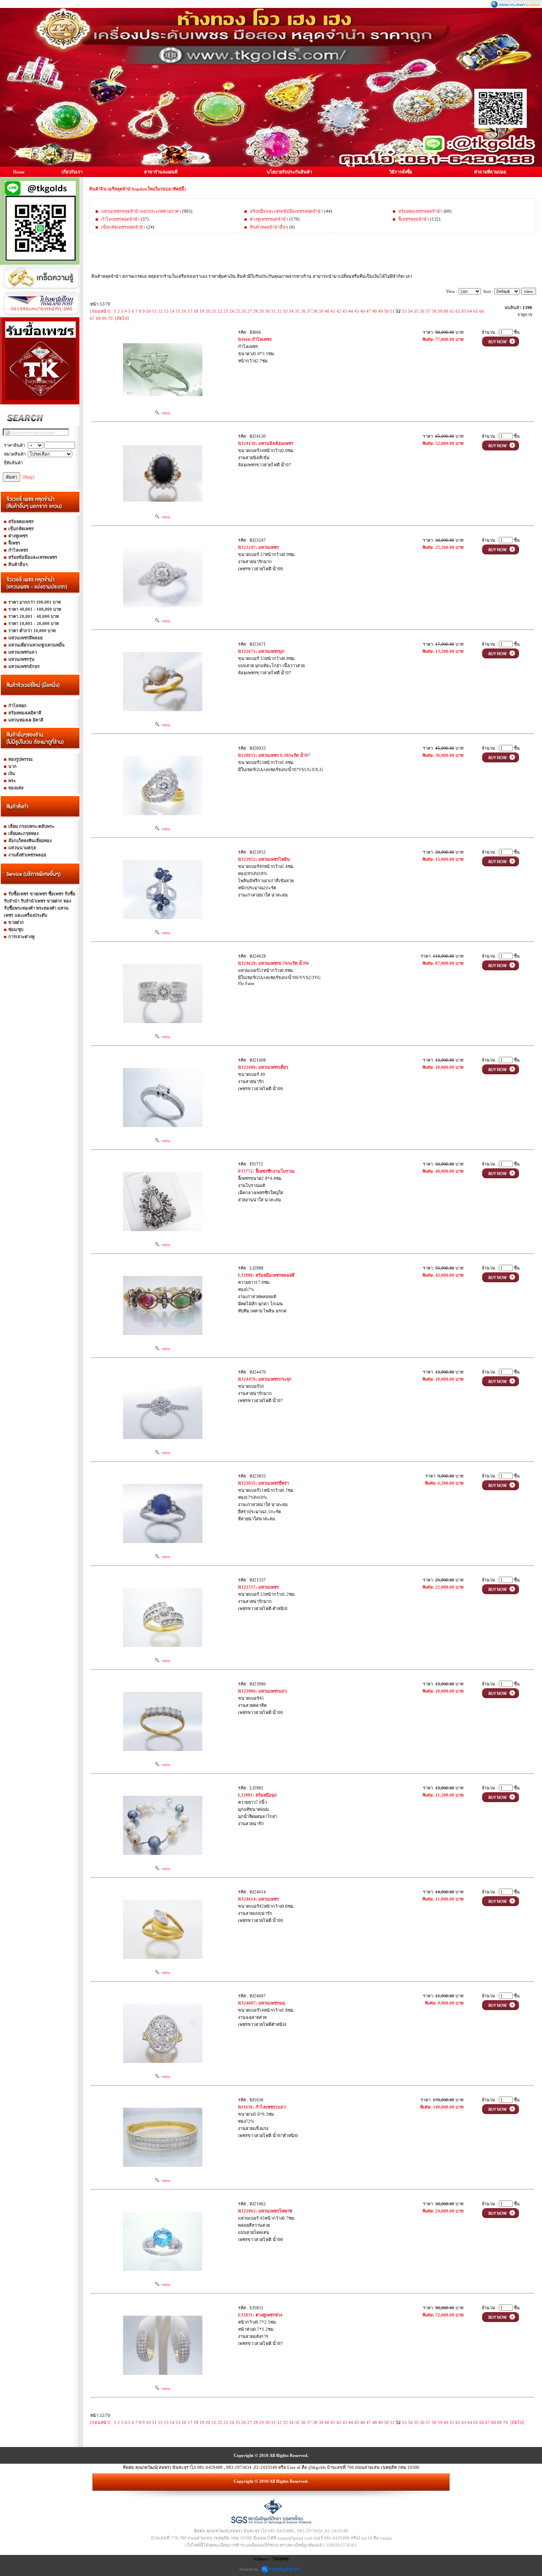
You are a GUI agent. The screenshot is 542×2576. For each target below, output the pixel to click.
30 (267, 311)
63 (464, 311)
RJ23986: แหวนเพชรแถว (262, 1691)
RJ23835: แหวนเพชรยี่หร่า (263, 1483)
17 (190, 311)
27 (250, 311)
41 (333, 311)
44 (351, 311)
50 (386, 311)
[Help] (29, 477)
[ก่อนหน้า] (100, 311)
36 (303, 311)
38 (315, 311)
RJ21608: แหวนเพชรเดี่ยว (263, 1067)
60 (446, 311)
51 (392, 311)
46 (363, 311)
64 (470, 311)
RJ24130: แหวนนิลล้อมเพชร (266, 443)
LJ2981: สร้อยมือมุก (258, 1795)
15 (178, 311)
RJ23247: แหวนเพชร (259, 547)
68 (98, 318)
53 (404, 311)
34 (291, 311)
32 (279, 311)
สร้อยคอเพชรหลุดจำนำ (420, 211)
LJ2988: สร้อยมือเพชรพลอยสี (266, 1275)
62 (458, 311)
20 (208, 311)
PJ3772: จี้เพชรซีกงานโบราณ (266, 1171)
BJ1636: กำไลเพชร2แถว (262, 2107)
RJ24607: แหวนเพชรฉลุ (261, 2003)
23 (226, 311)
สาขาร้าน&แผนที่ (161, 172)
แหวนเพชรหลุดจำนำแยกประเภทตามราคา (141, 211)
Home (19, 172)
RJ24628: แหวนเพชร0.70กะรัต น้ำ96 (274, 963)
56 (422, 311)
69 (104, 318)
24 (232, 311)
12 (160, 311)
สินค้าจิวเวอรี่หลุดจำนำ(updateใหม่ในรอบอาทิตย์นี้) (138, 189)
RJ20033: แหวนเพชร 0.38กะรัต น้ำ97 (274, 755)
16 (184, 311)
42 (339, 311)
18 (196, 311)
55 (416, 311)
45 (357, 311)
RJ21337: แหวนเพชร (259, 1587)
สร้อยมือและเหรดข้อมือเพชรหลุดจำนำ (286, 211)
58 (434, 311)
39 (321, 311)
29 (261, 311)
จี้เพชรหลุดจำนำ (414, 219)
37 (309, 311)
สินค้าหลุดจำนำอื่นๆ (269, 227)
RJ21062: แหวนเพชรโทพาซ (265, 2211)
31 (273, 311)
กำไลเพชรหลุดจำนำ (120, 219)
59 (440, 311)
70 (110, 318)
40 (327, 311)
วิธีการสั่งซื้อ (401, 172)
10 (148, 311)
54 (410, 311)
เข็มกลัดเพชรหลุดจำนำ (123, 227)
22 (220, 311)
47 (369, 311)
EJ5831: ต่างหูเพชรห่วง (260, 2315)
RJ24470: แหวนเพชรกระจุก (265, 1379)
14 (172, 311)
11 (154, 311)
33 (285, 311)
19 (202, 311)
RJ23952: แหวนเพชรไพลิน (264, 859)
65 (476, 311)
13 (166, 311)
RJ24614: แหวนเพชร (259, 1899)
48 (375, 311)
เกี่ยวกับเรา (72, 172)
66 (482, 311)
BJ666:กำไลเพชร (255, 339)
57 (428, 311)
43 (345, 311)
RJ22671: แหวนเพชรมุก (261, 651)
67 (92, 318)
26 (244, 311)
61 (452, 311)
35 (297, 311)
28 (256, 311)
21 (214, 311)
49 (381, 311)
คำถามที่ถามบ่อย (490, 172)
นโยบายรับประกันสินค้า (289, 172)
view (165, 413)
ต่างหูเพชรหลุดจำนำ (269, 219)
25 (238, 311)
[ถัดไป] (122, 318)
